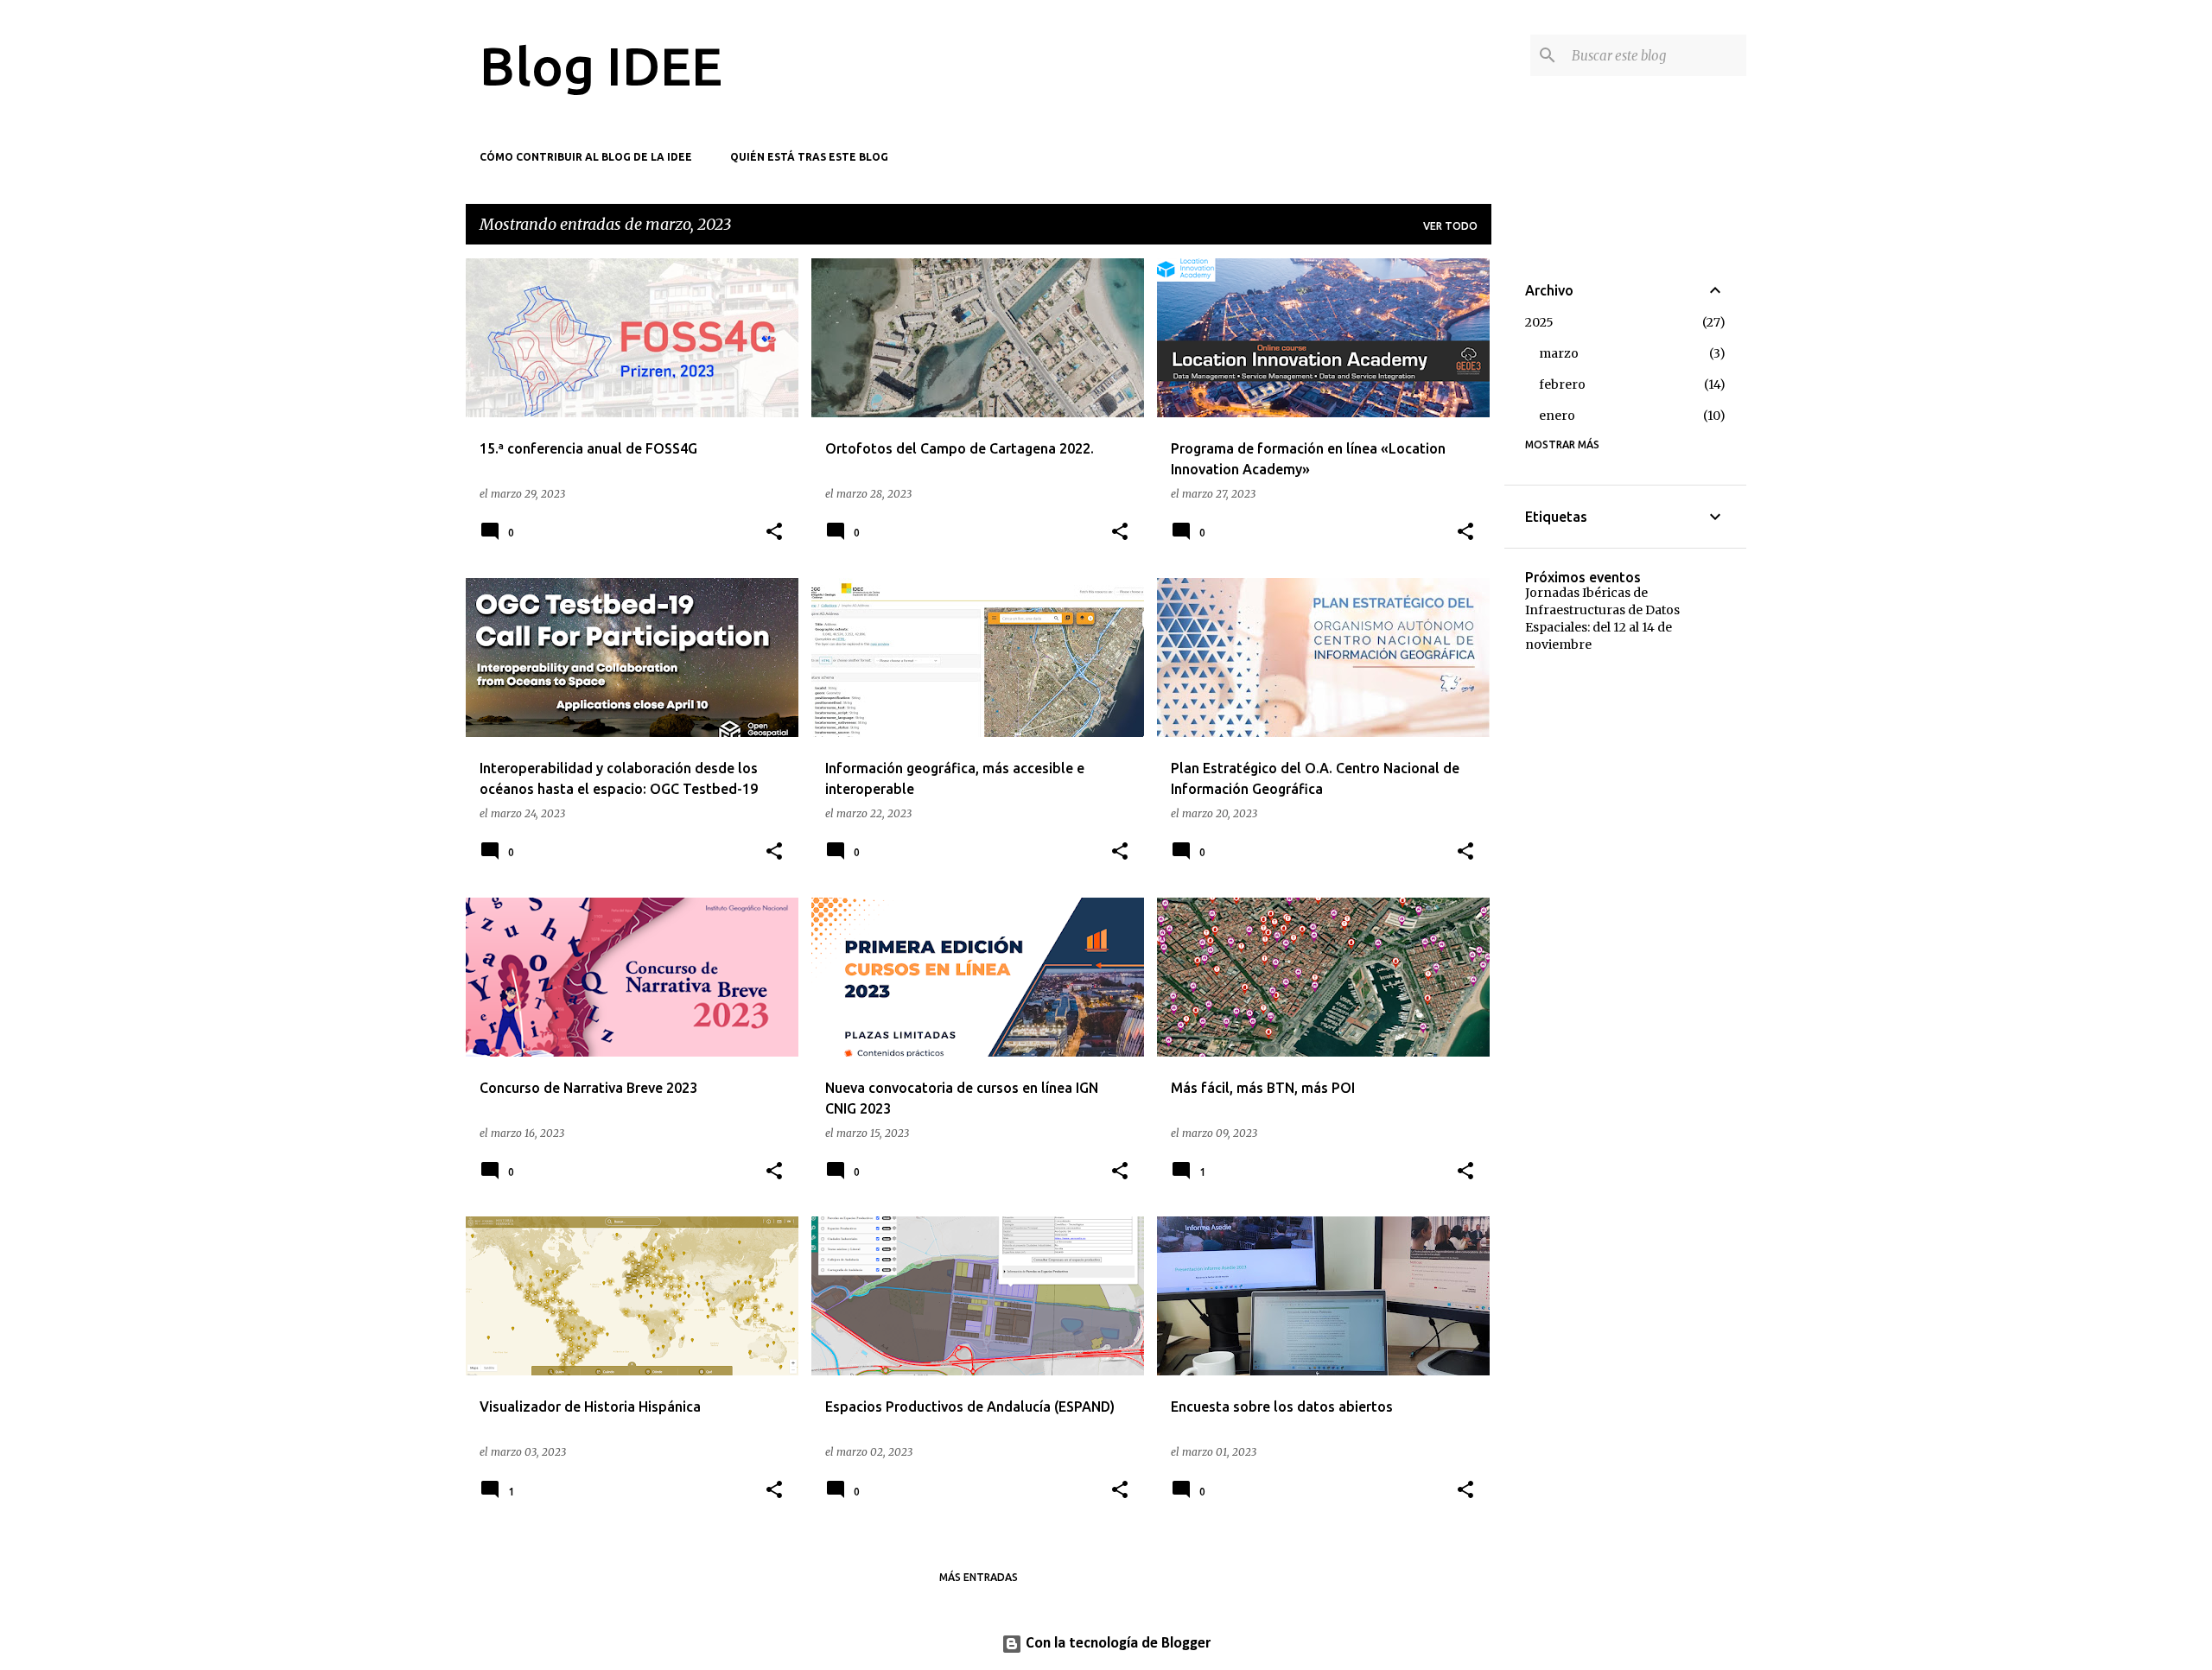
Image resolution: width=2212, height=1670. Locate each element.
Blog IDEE (601, 66)
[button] (774, 533)
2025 (1539, 322)
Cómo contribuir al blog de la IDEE (586, 157)
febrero (1562, 384)
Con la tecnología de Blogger (1116, 1644)
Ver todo (1450, 226)
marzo (1559, 353)
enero (1557, 416)
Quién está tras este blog (809, 157)
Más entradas (979, 1577)
